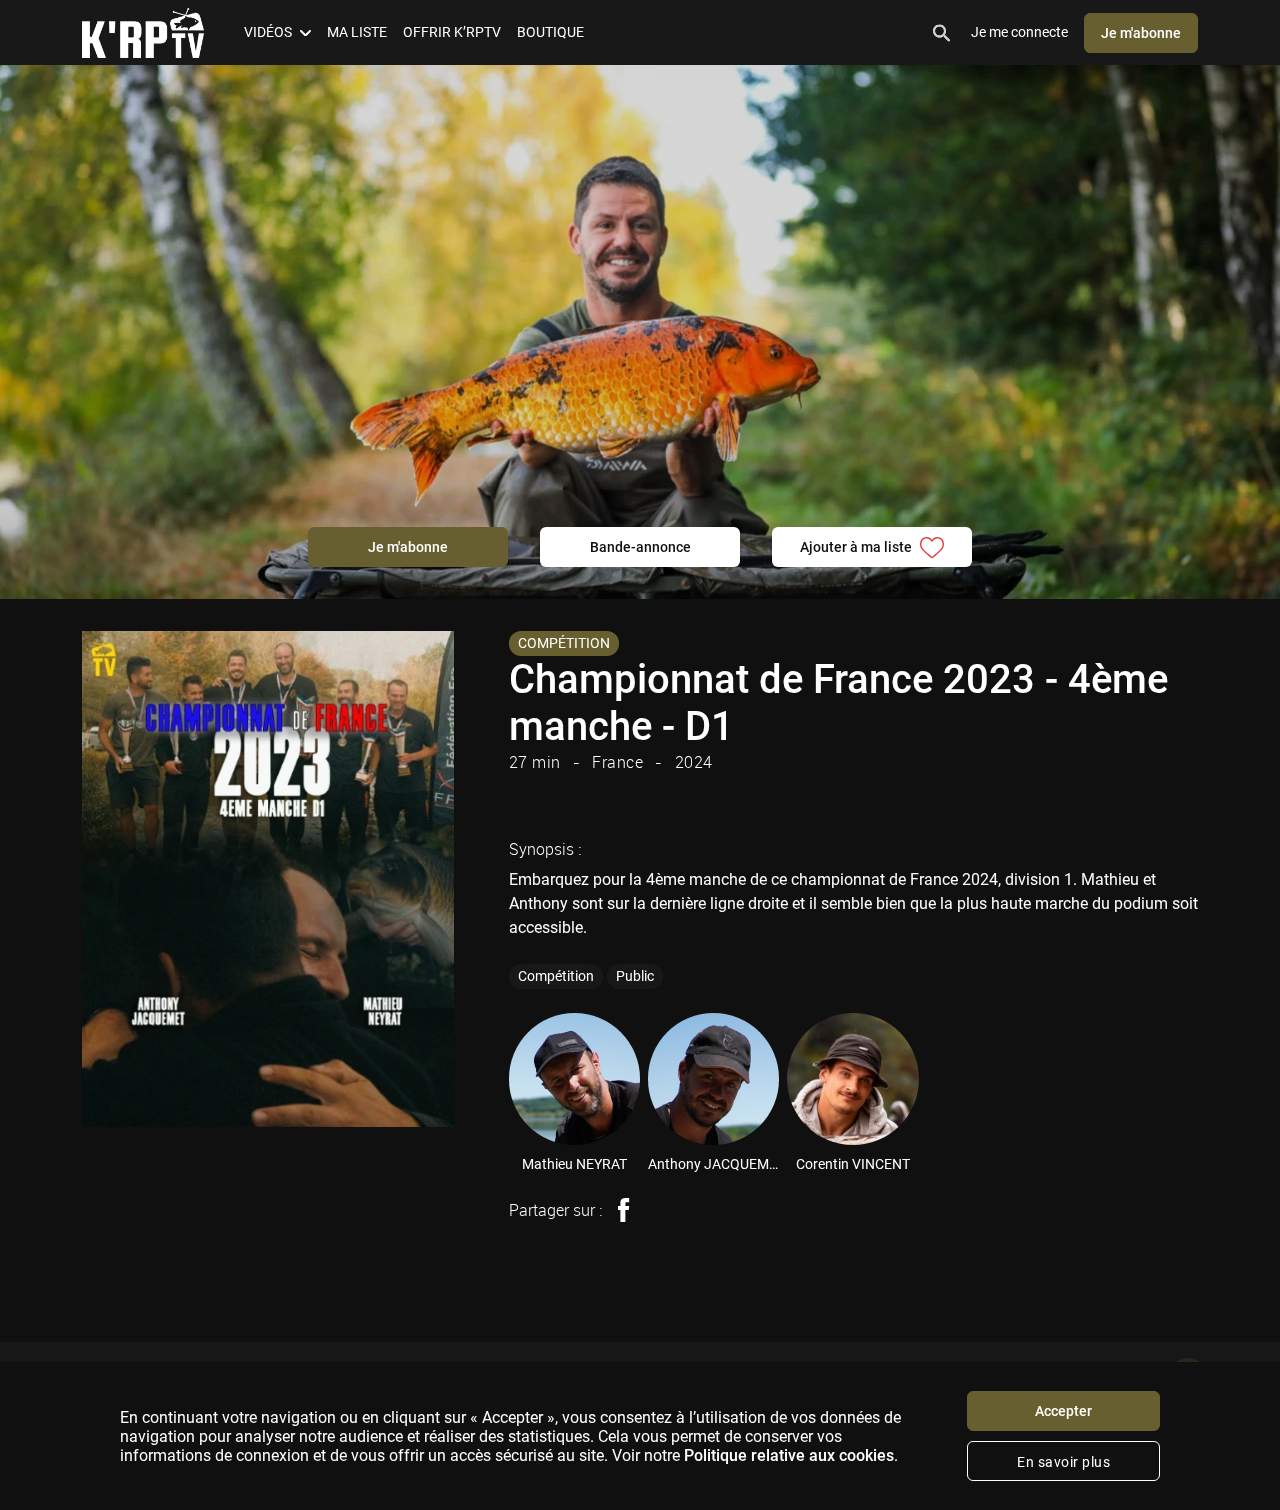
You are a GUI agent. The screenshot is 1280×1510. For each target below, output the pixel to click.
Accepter (1063, 1411)
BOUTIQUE (550, 32)
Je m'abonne (1141, 33)
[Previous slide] (481, 1079)
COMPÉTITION (564, 643)
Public (635, 976)
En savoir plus (1063, 1462)
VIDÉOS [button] (268, 32)
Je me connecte (1019, 32)
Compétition (556, 976)
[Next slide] (1238, 1079)
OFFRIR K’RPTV (452, 32)
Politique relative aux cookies (789, 1455)
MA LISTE (357, 32)
